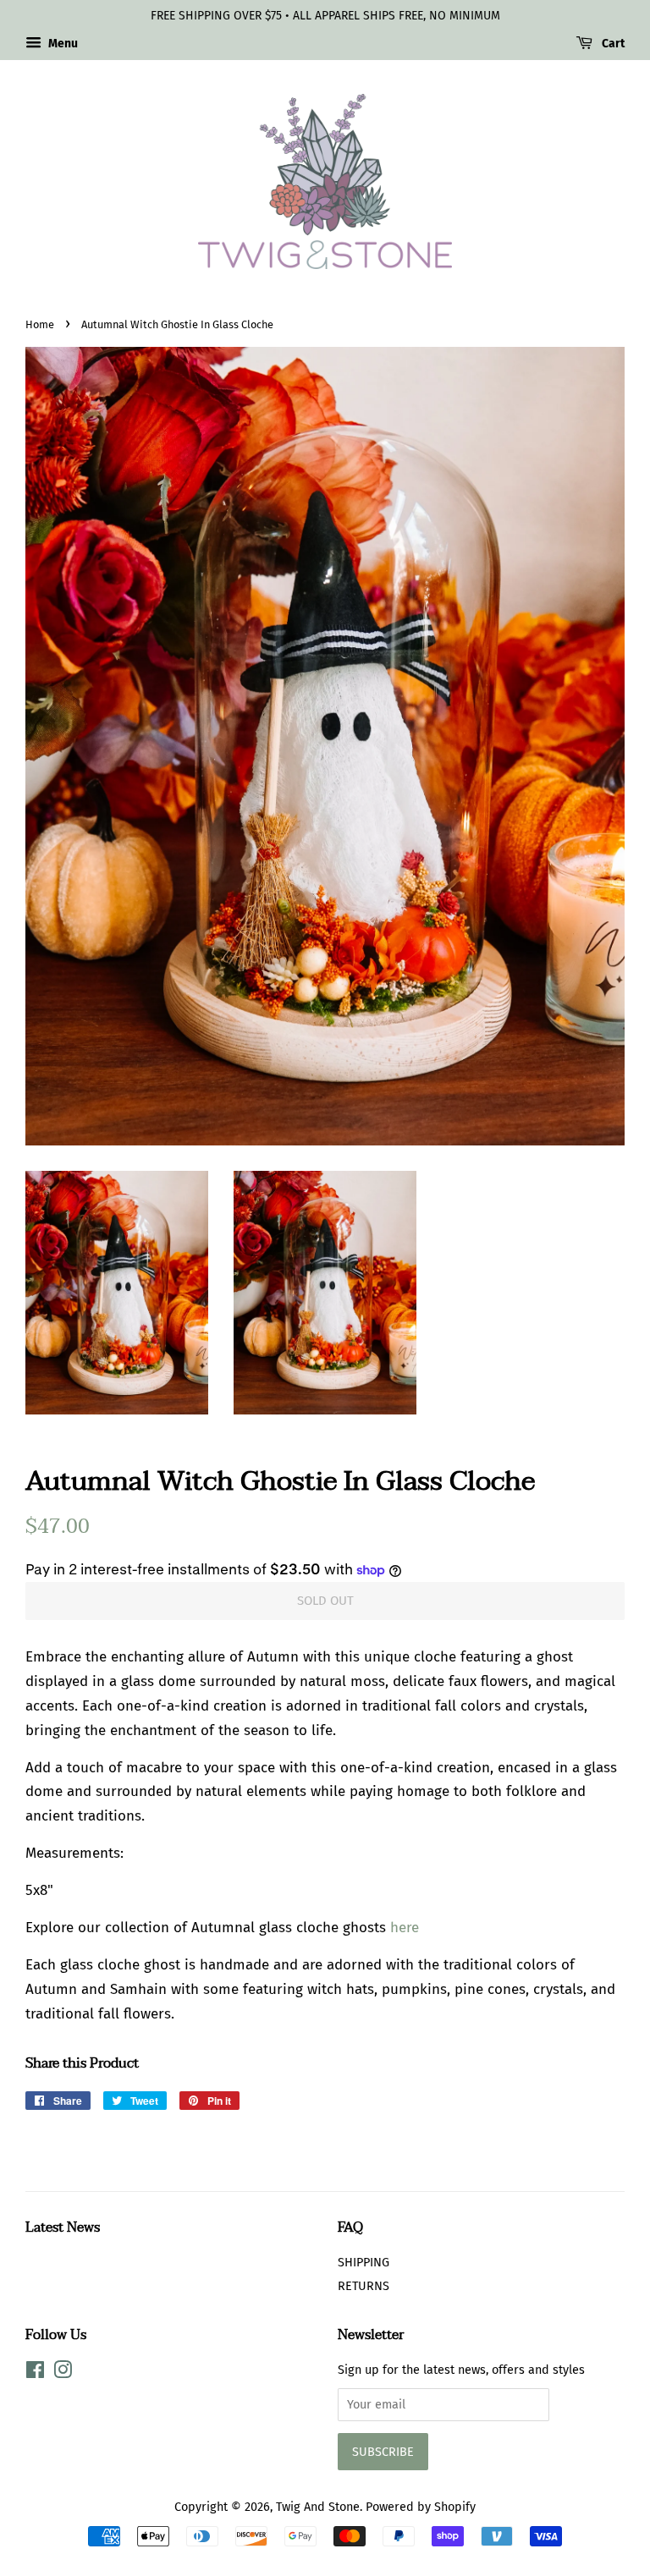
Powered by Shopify (421, 2507)
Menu (62, 44)
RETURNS (364, 2286)
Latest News (63, 2227)
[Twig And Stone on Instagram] (63, 2373)
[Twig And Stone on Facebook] (35, 2373)
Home (40, 324)
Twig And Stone (318, 2507)
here (405, 1928)
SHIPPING (364, 2262)
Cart (612, 44)
